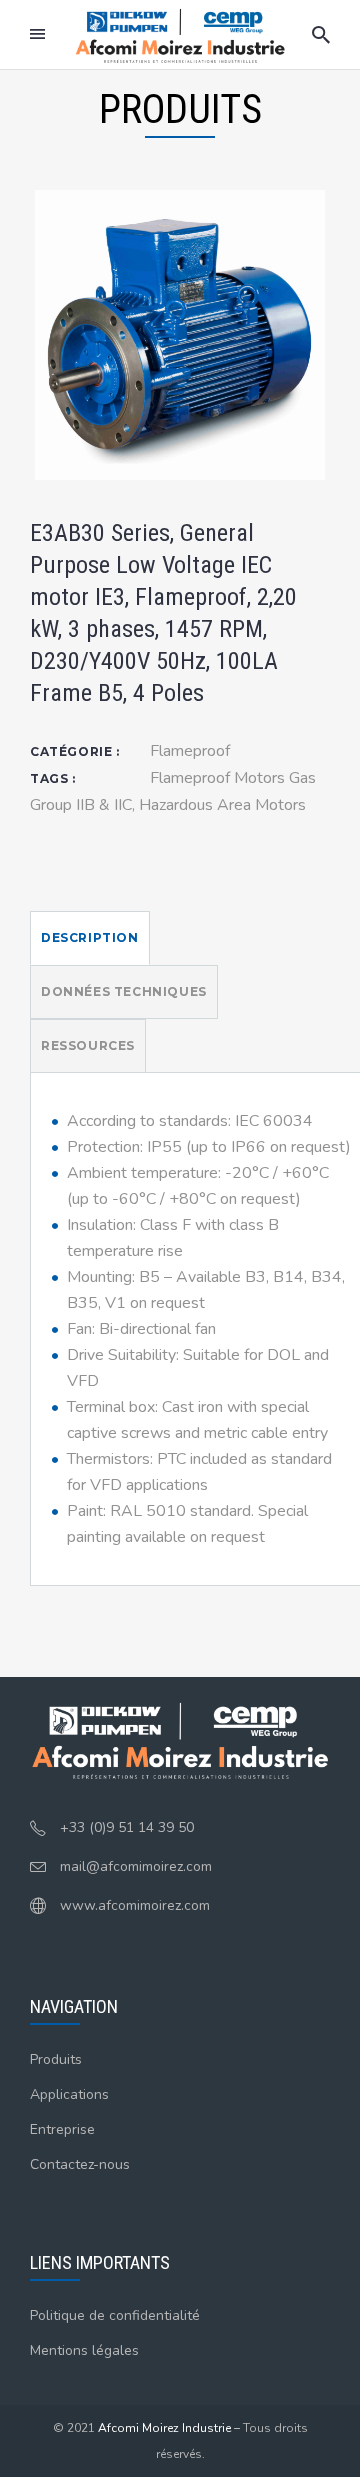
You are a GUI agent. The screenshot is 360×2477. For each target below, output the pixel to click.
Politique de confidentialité (115, 2315)
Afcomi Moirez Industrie (164, 2428)
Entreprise (62, 2129)
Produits (56, 2059)
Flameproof (190, 751)
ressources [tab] (88, 1045)
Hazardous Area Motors (222, 805)
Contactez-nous (80, 2164)
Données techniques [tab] (124, 991)
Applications (69, 2094)
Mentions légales (84, 2350)
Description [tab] (90, 937)
